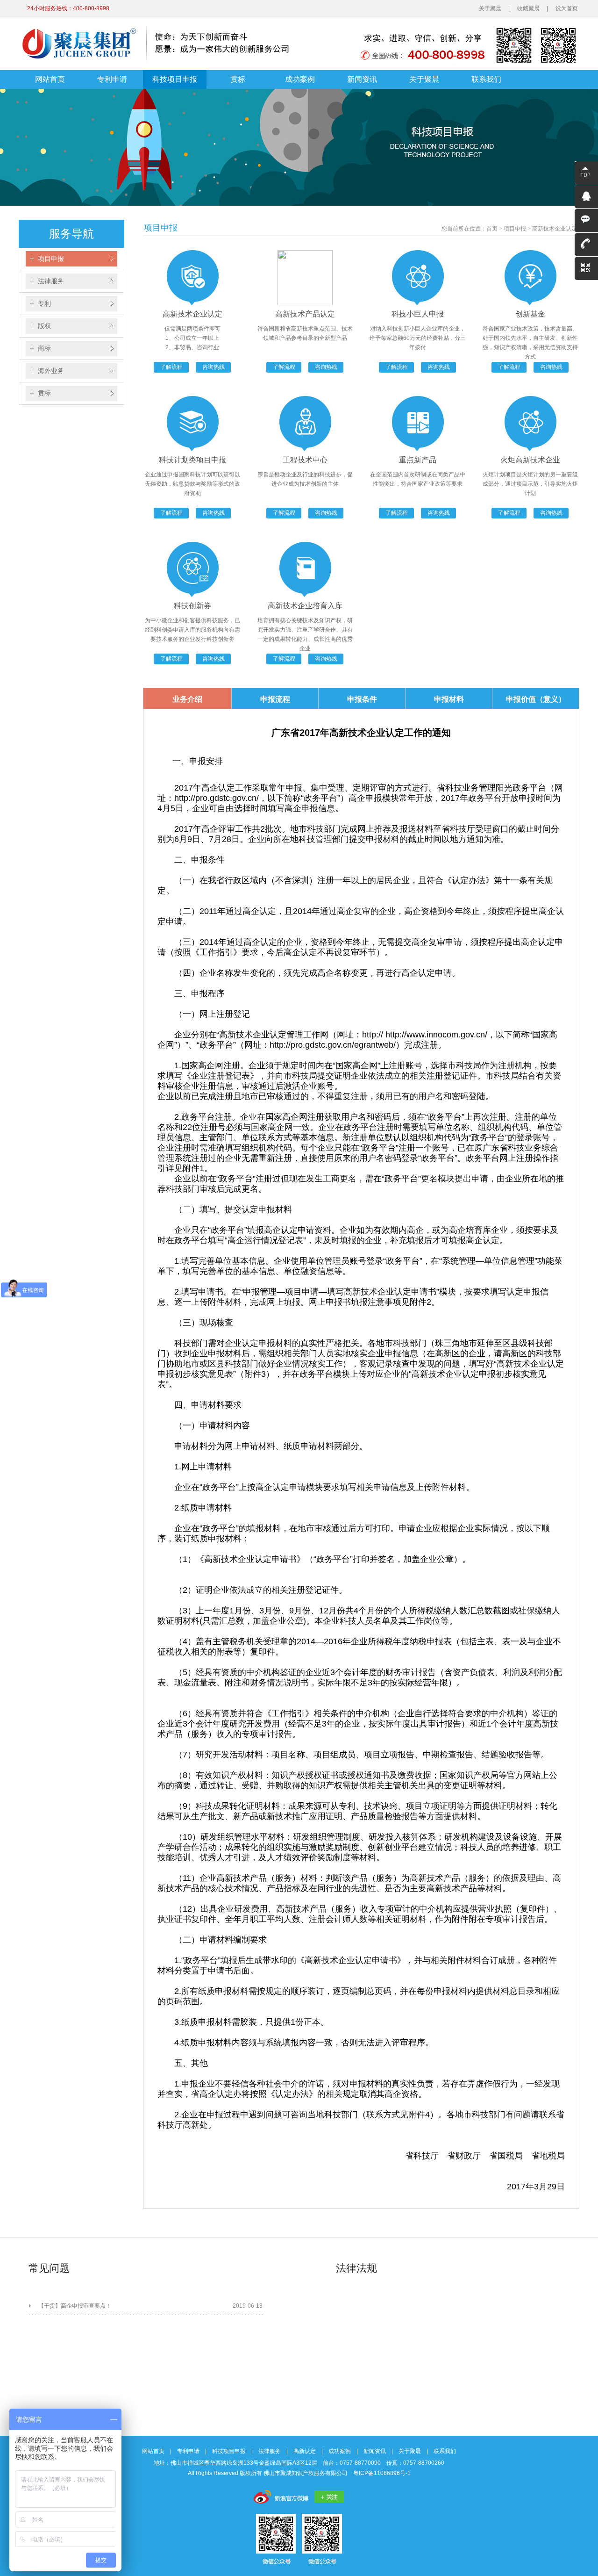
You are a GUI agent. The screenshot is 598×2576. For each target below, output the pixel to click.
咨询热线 (214, 367)
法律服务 (270, 2451)
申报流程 (275, 699)
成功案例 (300, 79)
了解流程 (171, 367)
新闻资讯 (362, 79)
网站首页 (50, 79)
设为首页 (567, 8)
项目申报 (515, 229)
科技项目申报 (175, 79)
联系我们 (486, 79)
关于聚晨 (490, 8)
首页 (492, 229)
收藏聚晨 (528, 8)
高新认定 (305, 2451)
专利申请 (112, 79)
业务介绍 (187, 699)
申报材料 (449, 699)
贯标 (238, 79)
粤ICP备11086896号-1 (382, 2473)
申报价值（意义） (536, 699)
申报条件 (362, 699)
